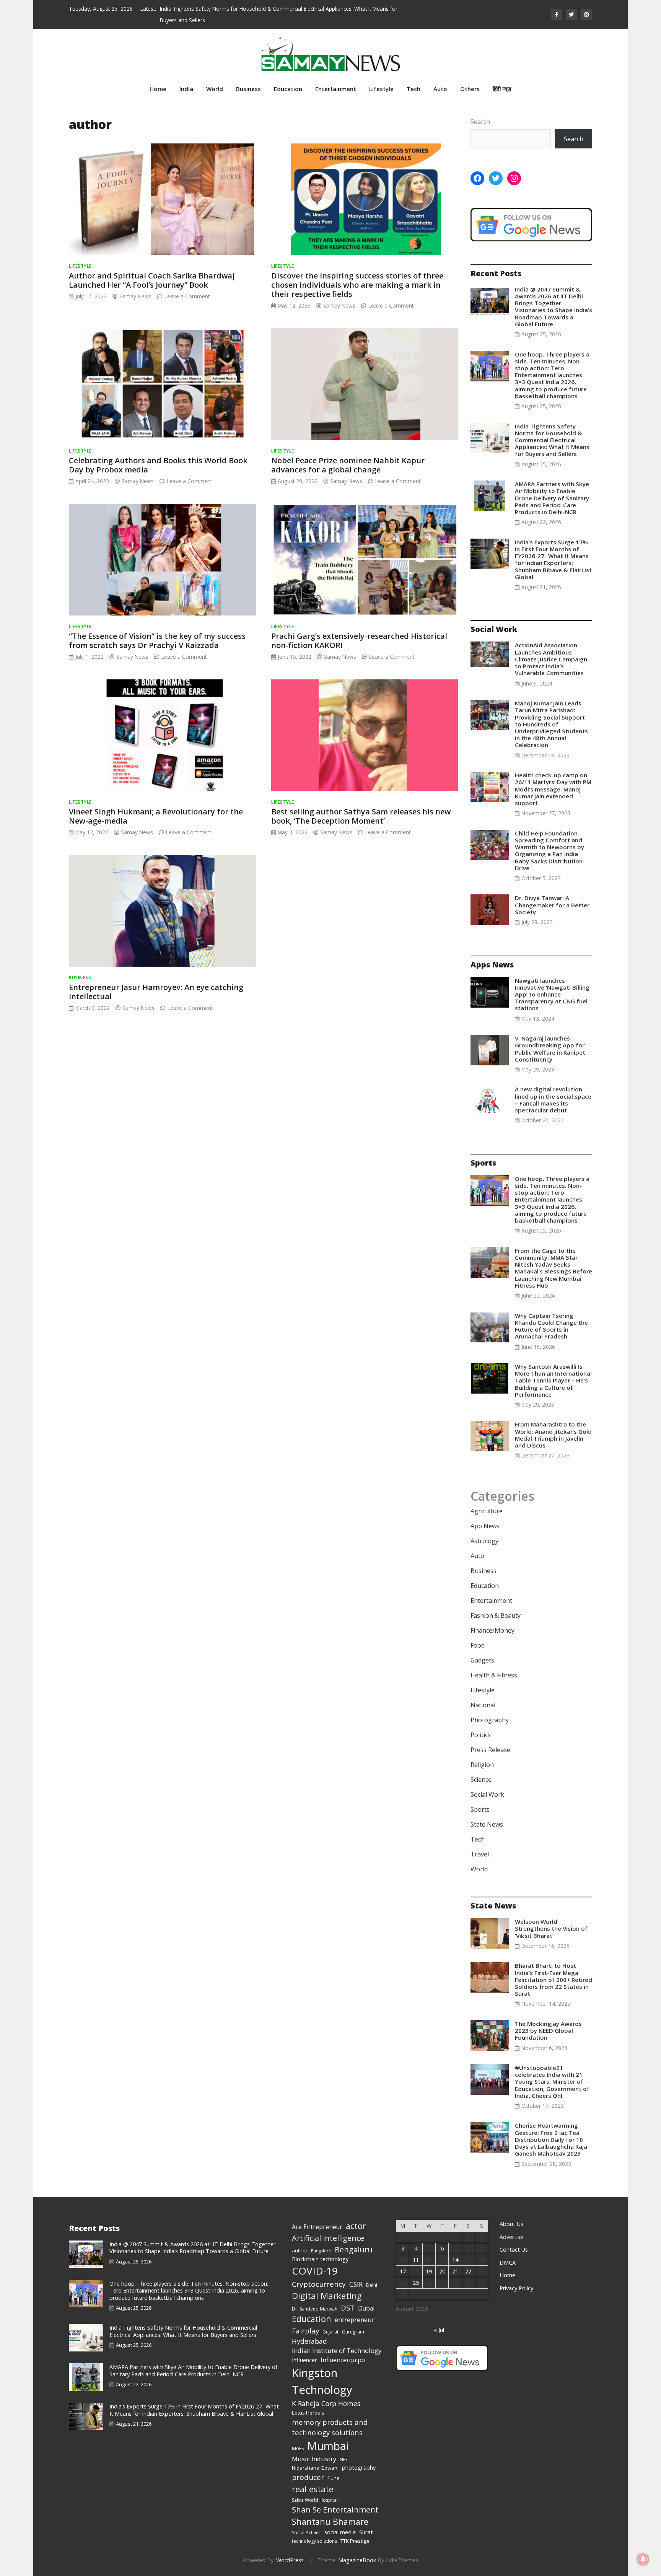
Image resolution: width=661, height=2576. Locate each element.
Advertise (511, 2237)
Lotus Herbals (308, 2413)
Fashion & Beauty (496, 1615)
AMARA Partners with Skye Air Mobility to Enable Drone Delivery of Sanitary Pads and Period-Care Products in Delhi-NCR (552, 498)
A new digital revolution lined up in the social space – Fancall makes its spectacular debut (553, 1100)
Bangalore (321, 2251)
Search (480, 122)
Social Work (487, 1794)
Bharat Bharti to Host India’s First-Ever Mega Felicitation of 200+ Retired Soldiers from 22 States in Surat (554, 1979)
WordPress (290, 2560)
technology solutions (314, 2541)
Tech (414, 89)
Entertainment (336, 89)
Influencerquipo (343, 2360)
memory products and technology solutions (330, 2427)
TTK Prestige (355, 2541)
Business (248, 89)
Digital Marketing (327, 2296)
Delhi (372, 2285)
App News (485, 1526)
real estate (313, 2489)
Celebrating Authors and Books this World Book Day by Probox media (158, 465)
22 (468, 2271)
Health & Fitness (494, 1675)
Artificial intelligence (328, 2238)
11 (416, 2260)
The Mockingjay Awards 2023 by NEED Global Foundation (548, 2031)
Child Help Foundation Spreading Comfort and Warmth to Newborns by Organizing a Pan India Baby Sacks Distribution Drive (549, 851)
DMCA (508, 2263)
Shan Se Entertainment (335, 2509)
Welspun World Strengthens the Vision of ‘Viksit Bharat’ (551, 1928)
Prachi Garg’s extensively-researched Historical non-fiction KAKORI (359, 641)
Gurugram (353, 2332)
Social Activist (306, 2533)
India (186, 89)
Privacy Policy (516, 2288)
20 (442, 2271)
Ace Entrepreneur (317, 2227)
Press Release (490, 1750)
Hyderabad (309, 2341)
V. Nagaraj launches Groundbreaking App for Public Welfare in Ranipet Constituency (550, 1049)
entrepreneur (355, 2320)
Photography (490, 1720)
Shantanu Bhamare (330, 2521)
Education (288, 89)
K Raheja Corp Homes (326, 2403)
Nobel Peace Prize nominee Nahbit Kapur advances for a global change (348, 465)
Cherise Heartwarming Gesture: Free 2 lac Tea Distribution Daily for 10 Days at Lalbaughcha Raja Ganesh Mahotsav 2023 (551, 2139)
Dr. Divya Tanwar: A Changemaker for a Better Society (552, 905)
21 (455, 2271)
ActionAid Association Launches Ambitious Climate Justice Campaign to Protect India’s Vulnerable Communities (551, 659)
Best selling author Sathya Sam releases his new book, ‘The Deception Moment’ (361, 816)
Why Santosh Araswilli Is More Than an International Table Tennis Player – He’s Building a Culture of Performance (553, 1380)
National (483, 1705)
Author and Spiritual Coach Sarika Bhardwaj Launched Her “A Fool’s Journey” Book (152, 280)
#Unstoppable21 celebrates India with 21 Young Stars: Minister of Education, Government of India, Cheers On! (552, 2082)
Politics (481, 1735)
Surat (366, 2532)
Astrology (484, 1541)
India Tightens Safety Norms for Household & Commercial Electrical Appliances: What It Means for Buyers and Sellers (552, 440)
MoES (298, 2448)
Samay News (135, 296)
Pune (334, 2478)
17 (403, 2271)
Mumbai (328, 2446)
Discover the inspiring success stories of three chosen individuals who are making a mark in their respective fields (357, 285)
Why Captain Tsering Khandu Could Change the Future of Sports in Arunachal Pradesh (551, 1326)
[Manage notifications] (643, 2559)
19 (429, 2271)
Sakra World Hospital (315, 2500)
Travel (480, 1854)
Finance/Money (492, 1630)
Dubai (366, 2308)
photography (359, 2467)
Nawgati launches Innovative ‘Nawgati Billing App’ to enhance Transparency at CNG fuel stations (552, 994)
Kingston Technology (322, 2381)
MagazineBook (357, 2560)
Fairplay (305, 2331)
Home (158, 89)
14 (455, 2260)
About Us (511, 2224)
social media (340, 2532)
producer (308, 2477)
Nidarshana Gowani (315, 2468)
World (215, 89)
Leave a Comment (187, 296)
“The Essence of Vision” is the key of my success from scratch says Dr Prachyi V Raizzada (157, 641)
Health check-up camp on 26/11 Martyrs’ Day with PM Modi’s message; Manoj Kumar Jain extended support (553, 789)
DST (348, 2308)
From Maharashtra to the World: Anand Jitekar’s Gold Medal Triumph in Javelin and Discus (553, 1435)
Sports (480, 1809)
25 (416, 2283)
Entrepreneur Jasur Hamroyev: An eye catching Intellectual (156, 992)
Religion (482, 1765)
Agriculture (487, 1511)
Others (470, 89)
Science (481, 1780)
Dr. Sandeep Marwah (315, 2309)
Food (478, 1645)
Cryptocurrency (319, 2284)
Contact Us (514, 2250)
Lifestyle (381, 89)
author (300, 2250)
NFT (344, 2460)
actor (356, 2226)
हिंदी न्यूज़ (502, 89)
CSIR (356, 2284)
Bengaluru (354, 2250)
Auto (440, 89)
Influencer (304, 2360)
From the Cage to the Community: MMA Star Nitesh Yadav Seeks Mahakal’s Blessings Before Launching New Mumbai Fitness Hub (554, 1268)
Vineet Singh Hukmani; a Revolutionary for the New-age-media (156, 816)
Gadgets (482, 1660)
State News (487, 1824)
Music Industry (314, 2459)
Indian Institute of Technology (337, 2350)
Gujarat (330, 2332)
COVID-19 (315, 2271)
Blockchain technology (320, 2259)
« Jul (439, 2330)
